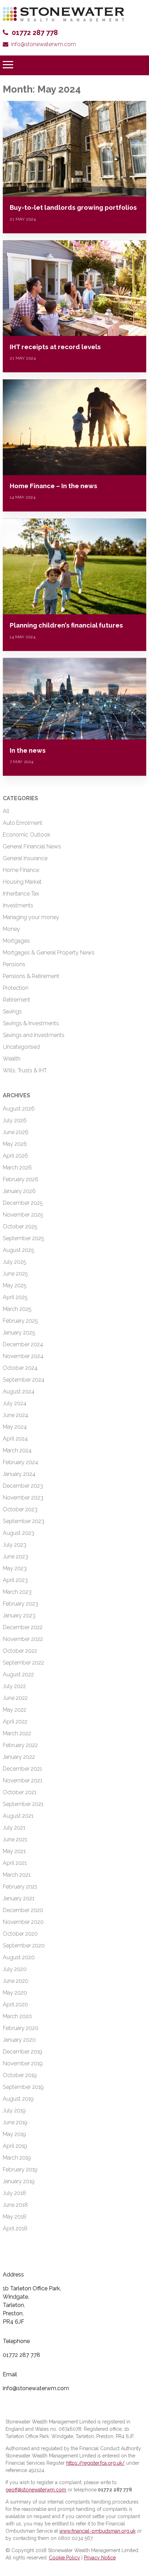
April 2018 (15, 2228)
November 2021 (23, 1780)
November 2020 (23, 1922)
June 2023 (15, 1557)
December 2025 (23, 1203)
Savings (12, 1012)
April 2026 (15, 1156)
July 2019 (14, 2111)
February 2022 (20, 1745)
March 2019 (17, 2158)
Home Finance (21, 870)
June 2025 (15, 1274)
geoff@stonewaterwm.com (36, 2490)
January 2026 (19, 1191)
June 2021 (15, 1839)
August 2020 (19, 1957)
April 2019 (15, 2146)
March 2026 (17, 1168)
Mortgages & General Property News (49, 953)
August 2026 (19, 1109)
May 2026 (15, 1144)
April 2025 (15, 1297)
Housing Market (22, 882)
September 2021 (23, 1804)
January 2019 (19, 2181)
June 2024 (15, 1415)
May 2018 (15, 2217)
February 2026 (21, 1179)
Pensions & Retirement (31, 976)
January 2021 (19, 1898)
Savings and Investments (34, 1035)
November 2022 (23, 1639)
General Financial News (32, 846)
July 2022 (14, 1686)
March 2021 (17, 1875)
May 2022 (15, 1710)
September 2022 (23, 1663)
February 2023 (20, 1604)
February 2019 (20, 2169)
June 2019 (15, 2122)
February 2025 (20, 1321)
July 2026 (15, 1120)
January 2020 (19, 2040)
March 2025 (17, 1309)
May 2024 (15, 1427)
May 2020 (15, 1993)
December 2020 (23, 1910)
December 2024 (23, 1344)
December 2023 (23, 1486)
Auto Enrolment (23, 823)
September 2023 (24, 1521)
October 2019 (20, 2075)
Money (11, 929)
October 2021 (20, 1792)
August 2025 (19, 1250)
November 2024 (23, 1356)
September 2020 (24, 1946)
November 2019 (23, 2063)
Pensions (14, 964)
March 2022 (17, 1733)
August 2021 (18, 1816)
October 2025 (20, 1226)
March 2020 (17, 2016)
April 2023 (15, 1580)
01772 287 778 (35, 33)
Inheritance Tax (21, 894)
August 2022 (18, 1674)
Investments (18, 905)
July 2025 (15, 1262)
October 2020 (20, 1934)
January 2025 (19, 1333)
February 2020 (21, 2028)
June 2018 (15, 2205)
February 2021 (20, 1887)
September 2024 (24, 1380)
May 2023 (15, 1568)
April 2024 (15, 1439)
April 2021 (15, 1863)
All (6, 811)
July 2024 (15, 1403)
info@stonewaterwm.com (43, 44)
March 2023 (17, 1592)
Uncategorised (21, 1047)
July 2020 (15, 1969)
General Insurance (25, 858)
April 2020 (15, 2004)
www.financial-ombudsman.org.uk (97, 2531)
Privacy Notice (100, 2558)
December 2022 (23, 1627)
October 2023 (20, 1509)
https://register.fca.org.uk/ (95, 2463)
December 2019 (23, 2052)
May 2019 (14, 2134)
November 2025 (23, 1215)
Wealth (12, 1059)
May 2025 (15, 1285)
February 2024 (20, 1462)
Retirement (16, 1000)
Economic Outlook (27, 835)
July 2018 (14, 2193)
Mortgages (16, 941)
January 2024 (19, 1474)
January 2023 (19, 1615)
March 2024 (17, 1450)
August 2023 (19, 1533)
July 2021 (14, 1828)
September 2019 (23, 2087)
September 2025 (24, 1238)
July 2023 (15, 1545)
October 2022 (20, 1651)
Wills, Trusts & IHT (25, 1070)
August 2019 (18, 2099)
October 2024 (20, 1368)
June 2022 (15, 1698)
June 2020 (16, 1981)
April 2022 (15, 1722)
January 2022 (19, 1757)
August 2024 (19, 1391)
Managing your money (31, 917)
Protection (16, 988)
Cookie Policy (64, 2558)
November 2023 (23, 1498)
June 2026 (16, 1132)
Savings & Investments (31, 1023)
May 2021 (14, 1851)
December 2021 (22, 1769)
